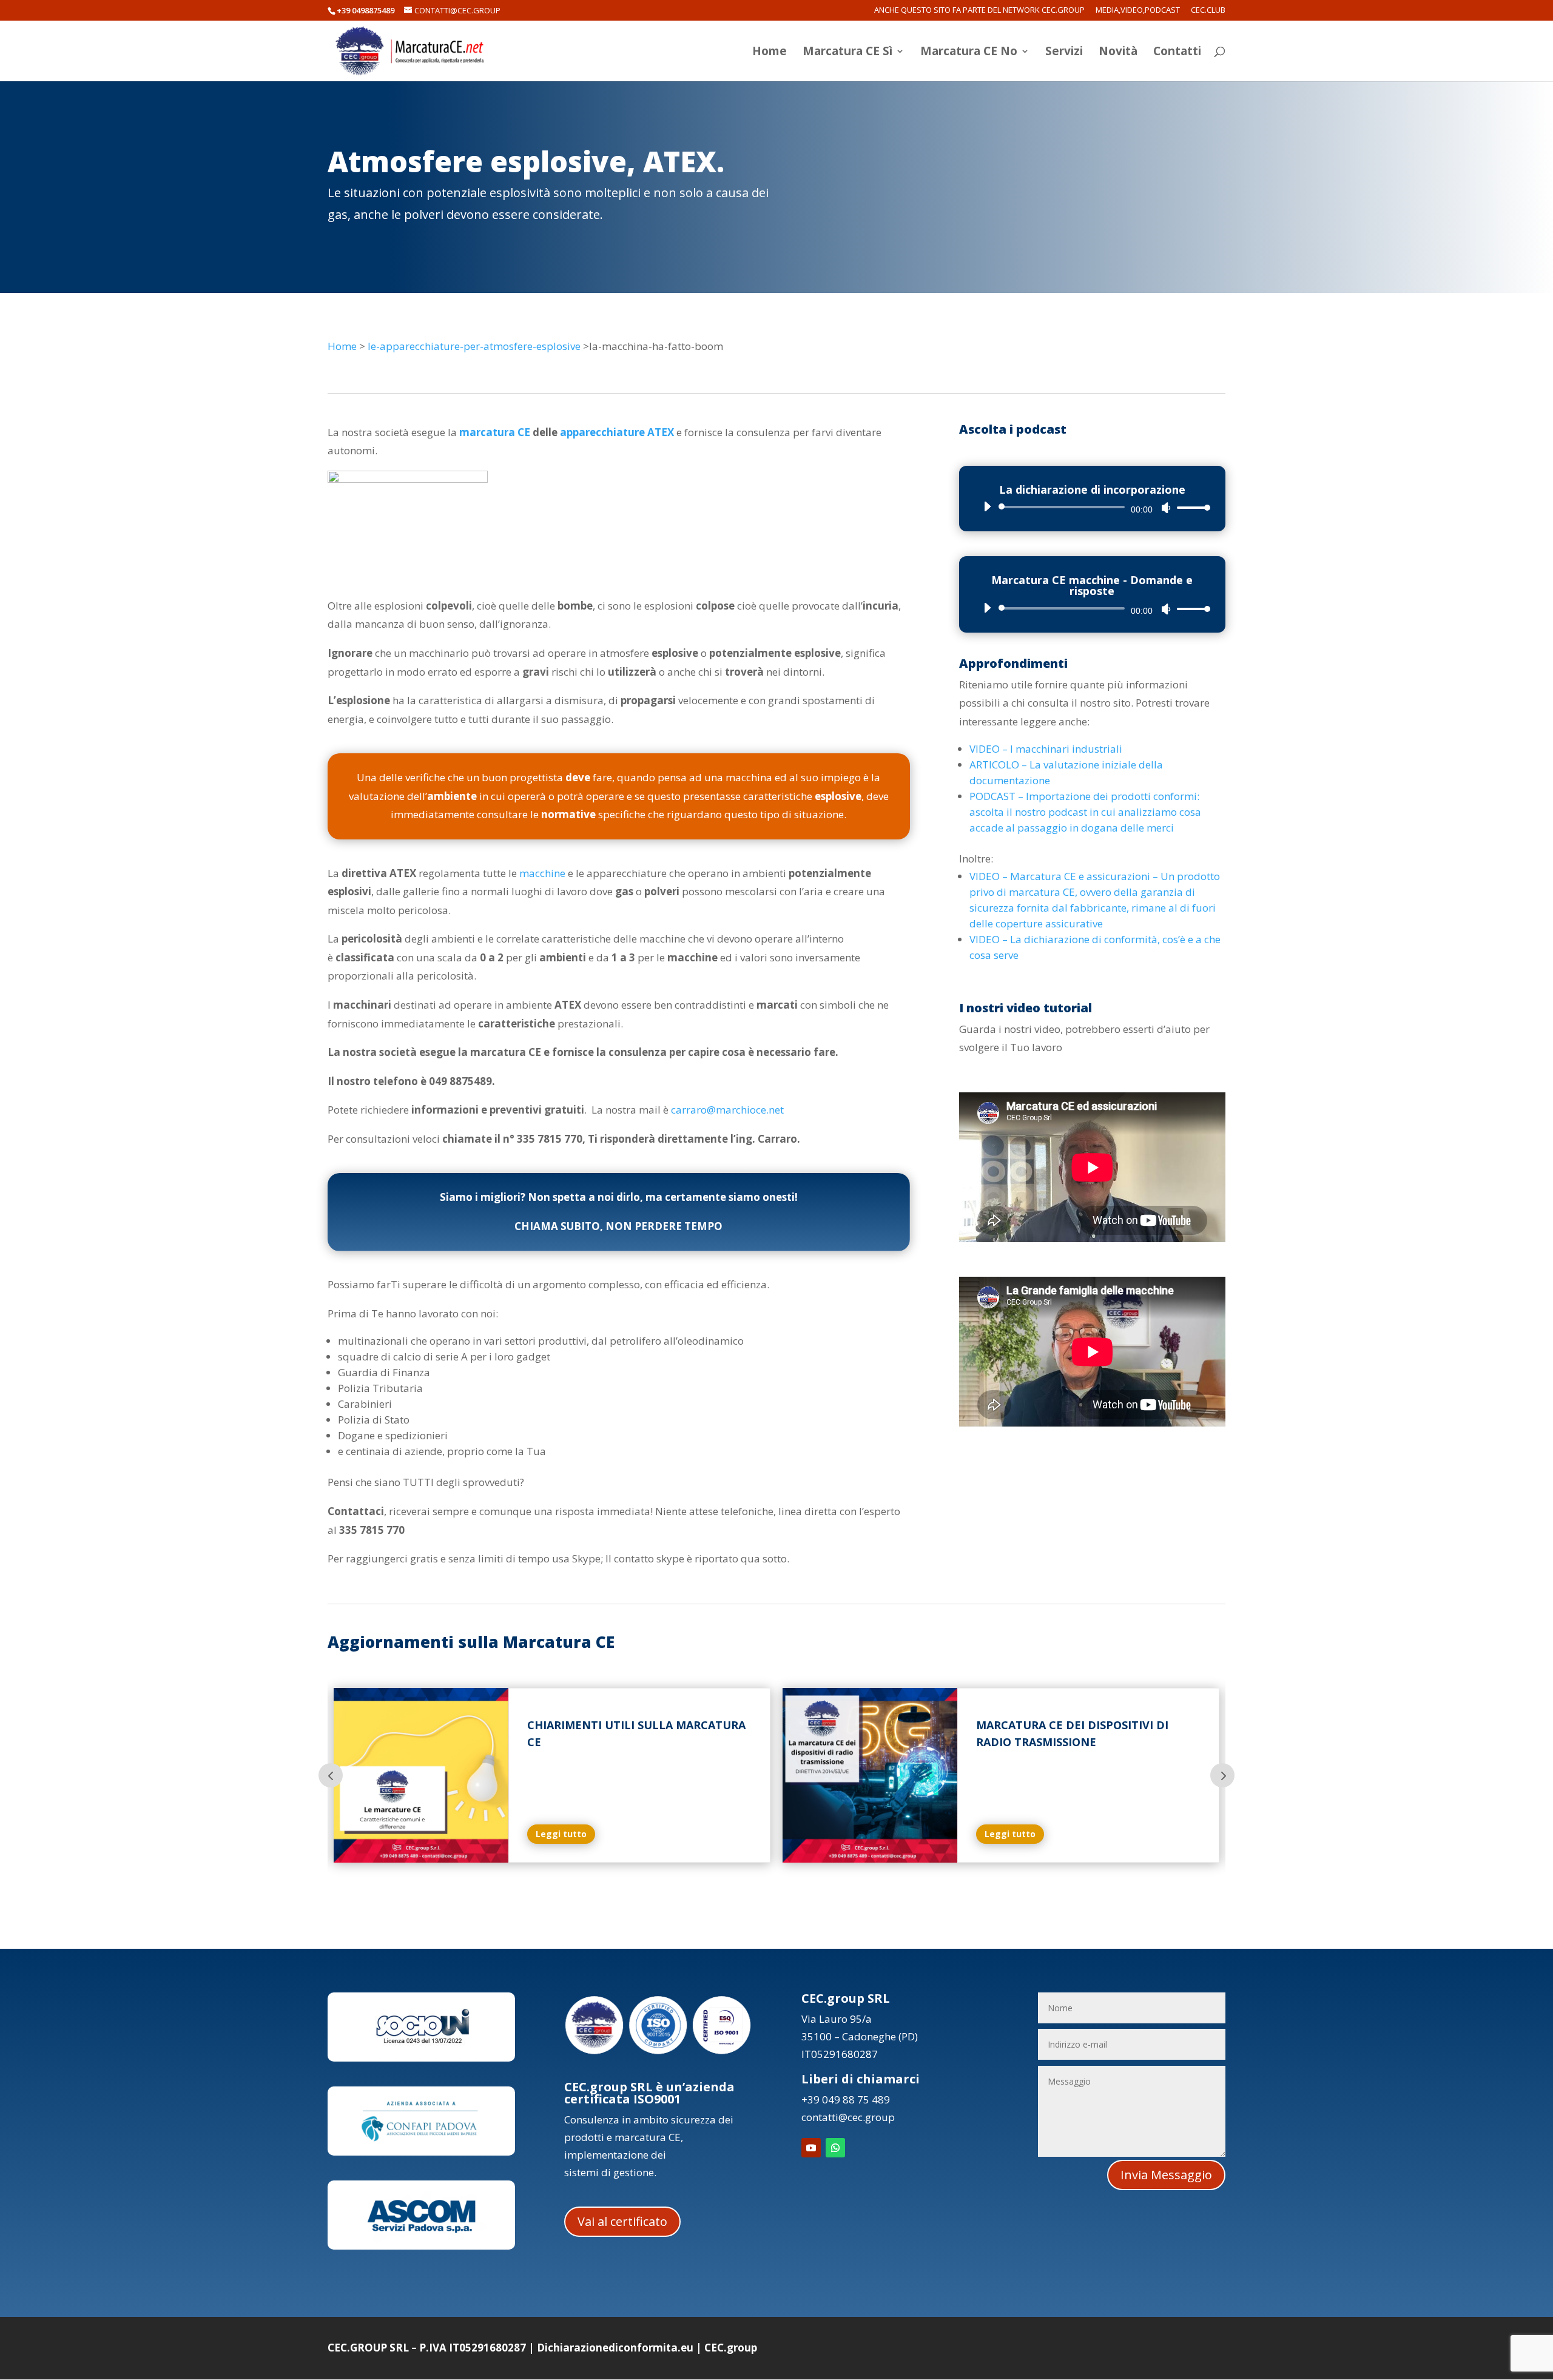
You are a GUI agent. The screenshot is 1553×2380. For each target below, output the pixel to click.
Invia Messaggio (1166, 2175)
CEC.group (731, 2348)
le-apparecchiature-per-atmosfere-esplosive (474, 346)
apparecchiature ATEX (617, 432)
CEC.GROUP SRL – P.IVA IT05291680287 (427, 2348)
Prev (331, 1775)
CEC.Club (1208, 11)
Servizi (1064, 53)
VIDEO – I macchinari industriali (1046, 749)
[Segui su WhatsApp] (835, 2148)
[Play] (987, 506)
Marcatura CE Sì (847, 53)
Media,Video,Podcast (1138, 11)
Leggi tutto (561, 1834)
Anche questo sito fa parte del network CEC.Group (979, 11)
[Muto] (1166, 508)
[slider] (1190, 507)
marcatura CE (495, 432)
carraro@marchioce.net (727, 1110)
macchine (542, 873)
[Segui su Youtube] (811, 2148)
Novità (1118, 53)
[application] (1092, 507)
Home (770, 53)
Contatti (1177, 53)
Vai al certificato (622, 2221)
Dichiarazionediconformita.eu (615, 2348)
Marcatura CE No (969, 53)
